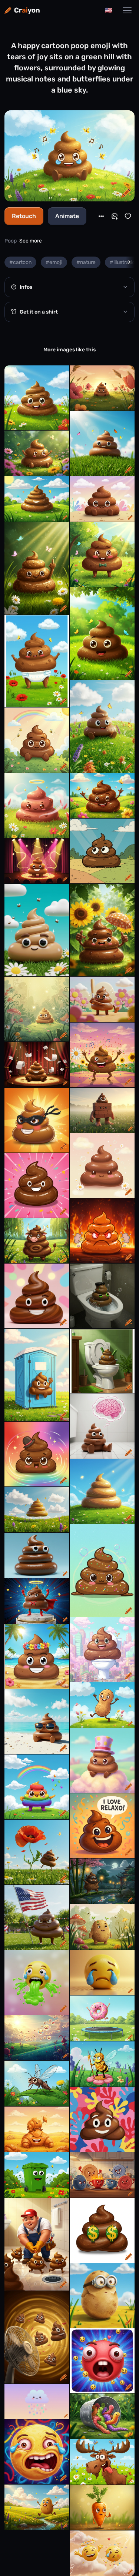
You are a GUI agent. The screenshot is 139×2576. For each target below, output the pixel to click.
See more (31, 241)
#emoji (54, 262)
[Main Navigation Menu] (127, 10)
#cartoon (20, 262)
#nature (86, 262)
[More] (101, 216)
